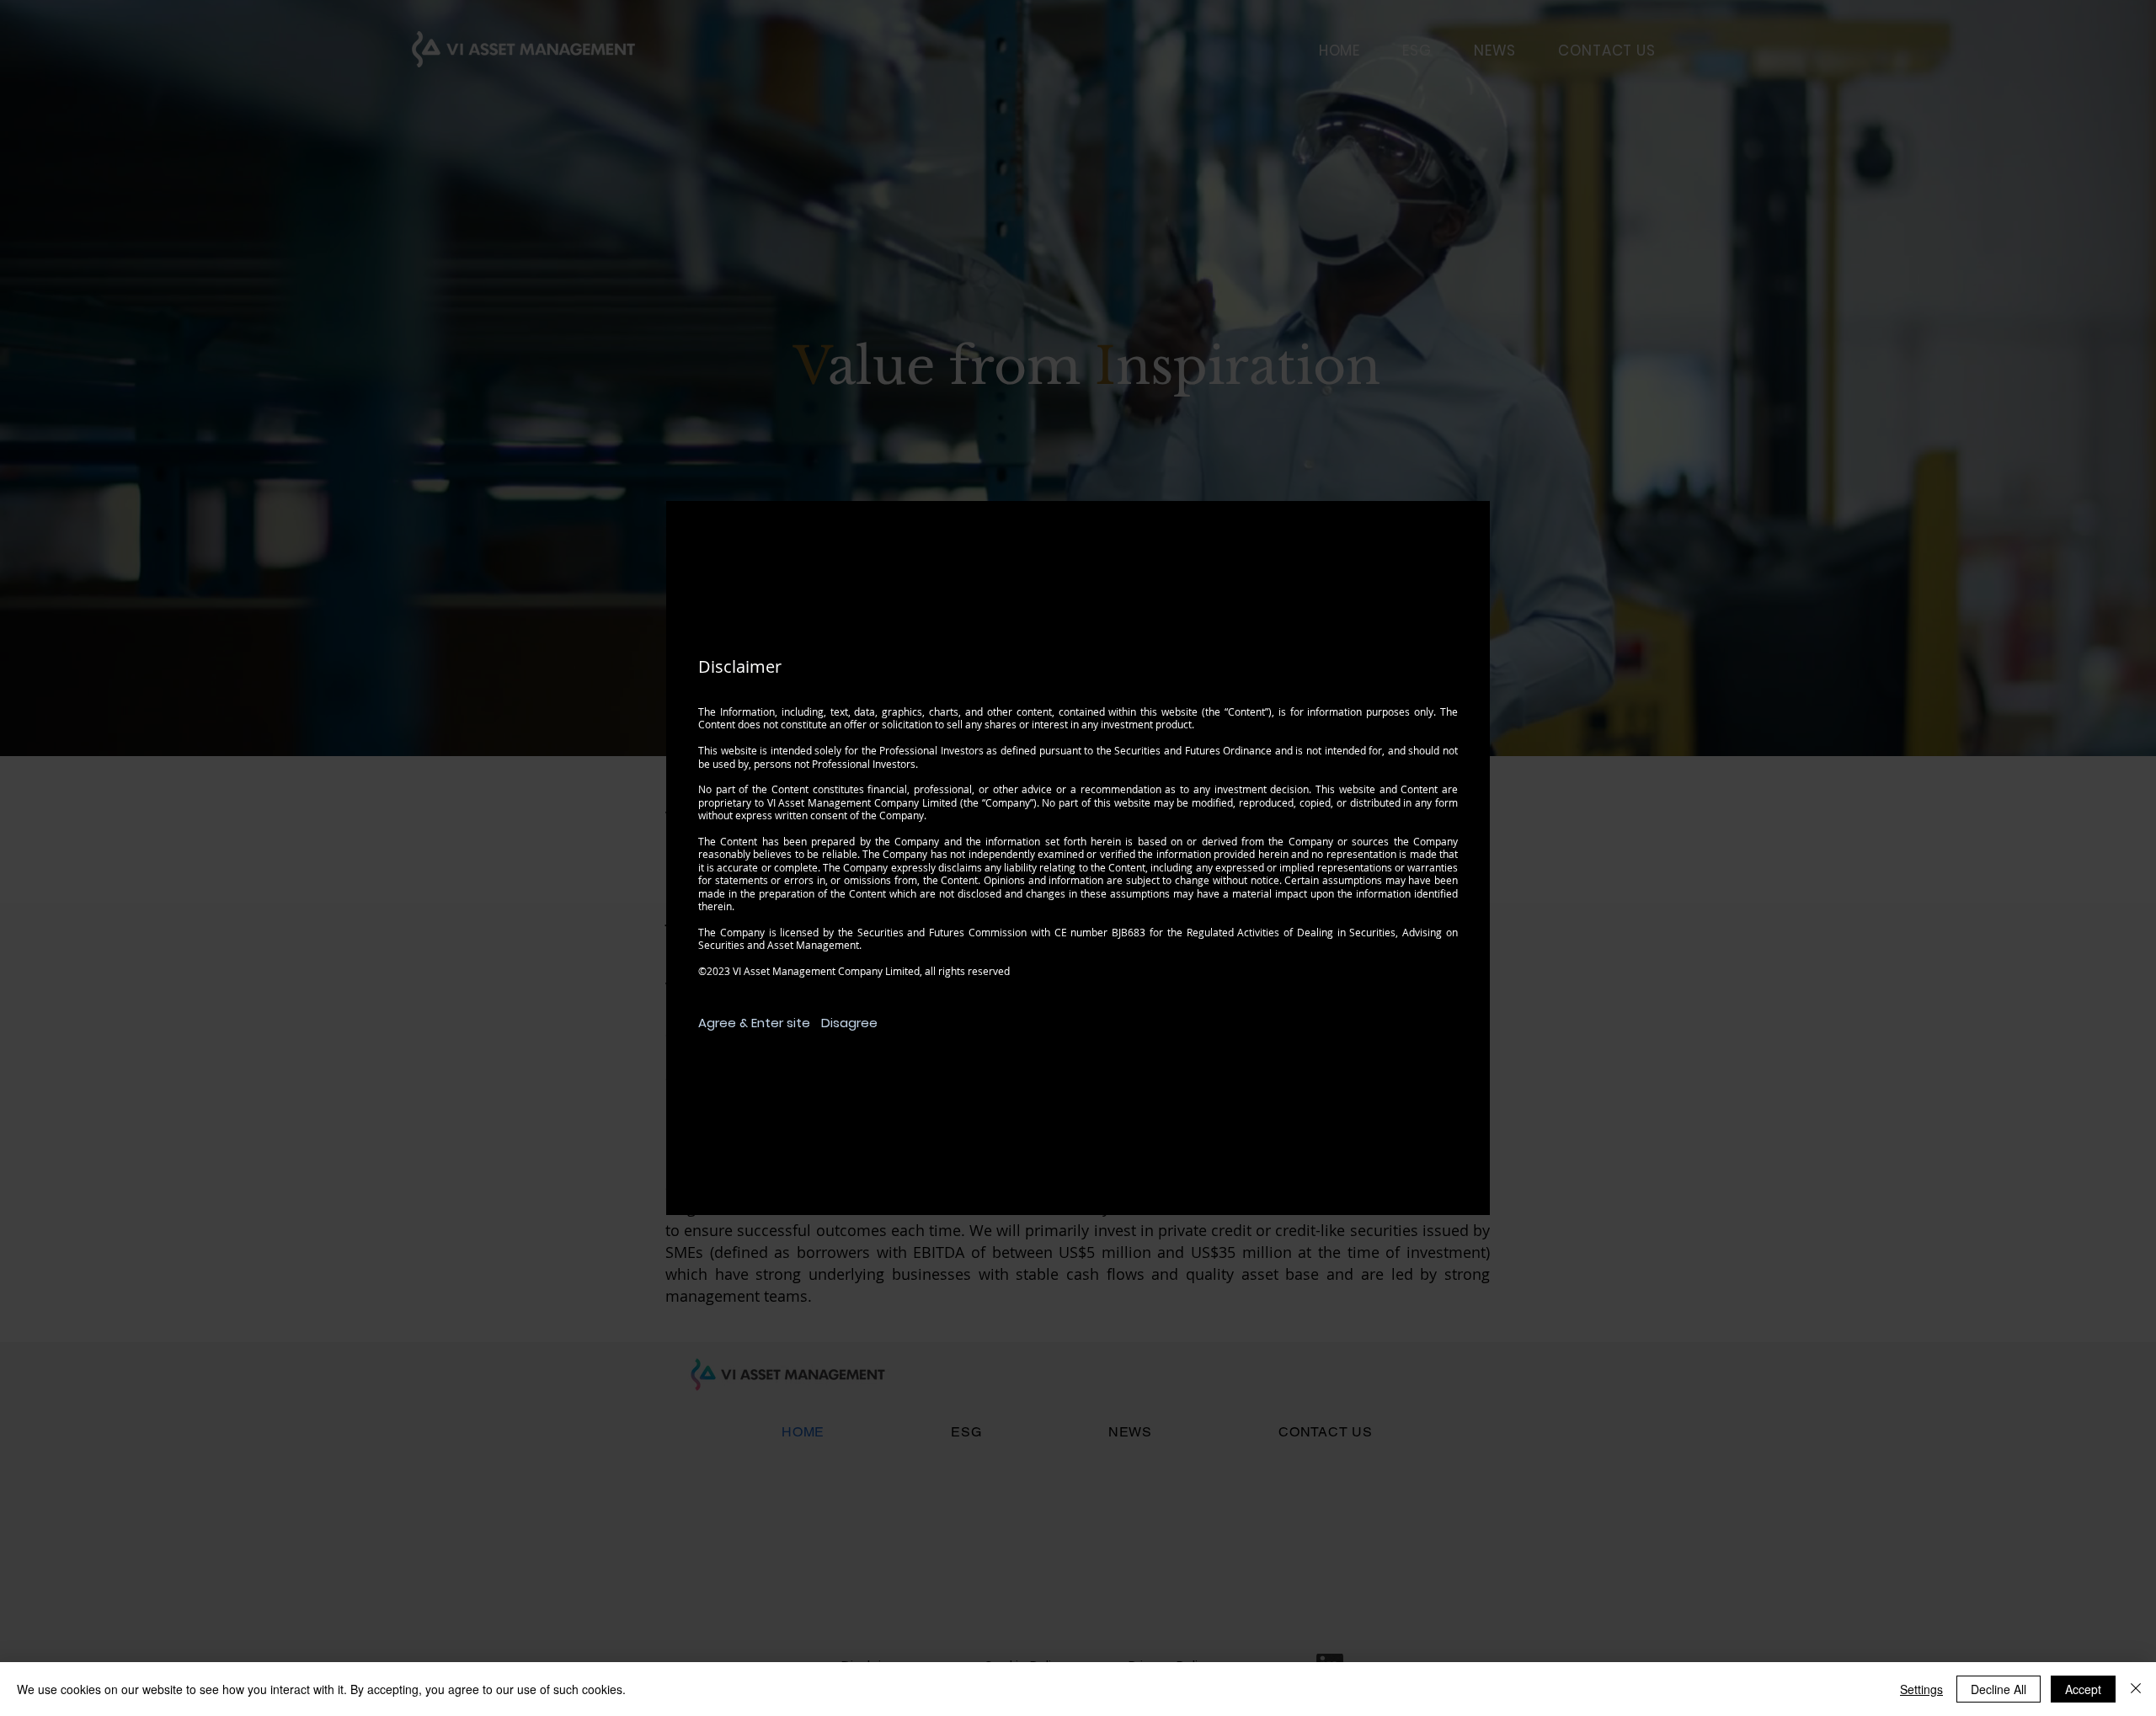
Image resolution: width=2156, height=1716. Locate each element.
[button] (755, 1023)
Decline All (1999, 1689)
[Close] (2136, 1689)
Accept (2083, 1689)
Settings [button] (1921, 1689)
